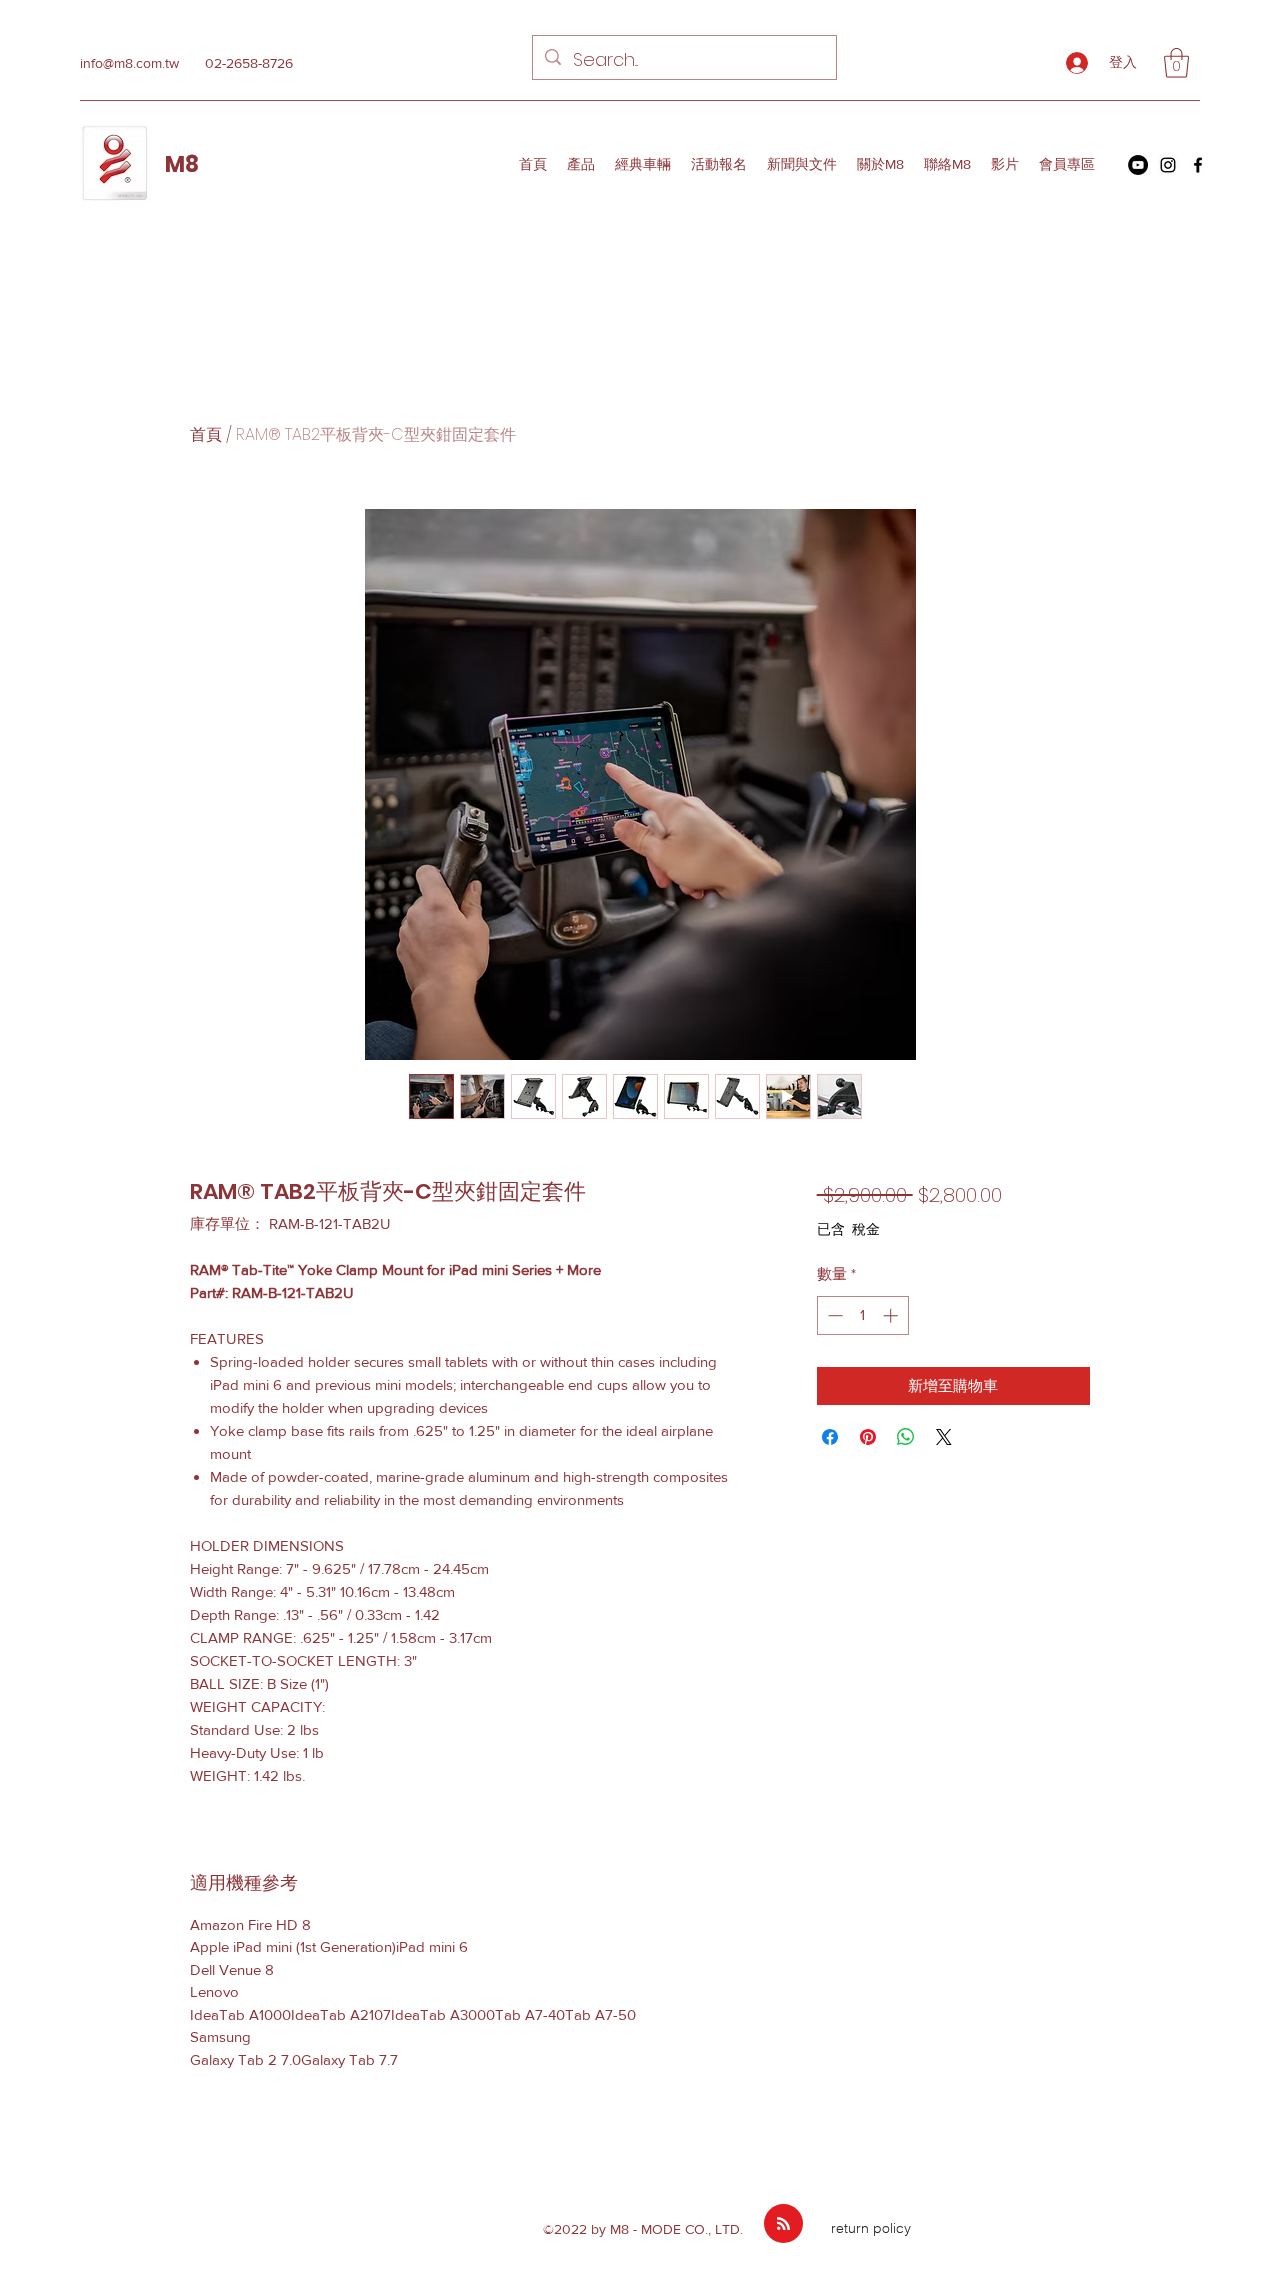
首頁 (206, 434)
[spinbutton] (862, 1315)
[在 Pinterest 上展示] (868, 1437)
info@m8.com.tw (129, 63)
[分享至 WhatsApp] (906, 1437)
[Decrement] (833, 1315)
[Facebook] (1198, 165)
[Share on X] (944, 1437)
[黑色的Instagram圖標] (1168, 165)
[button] (1176, 63)
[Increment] (892, 1315)
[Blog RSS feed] (783, 2224)
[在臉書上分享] (830, 1437)
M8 (182, 164)
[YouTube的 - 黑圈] (1138, 165)
